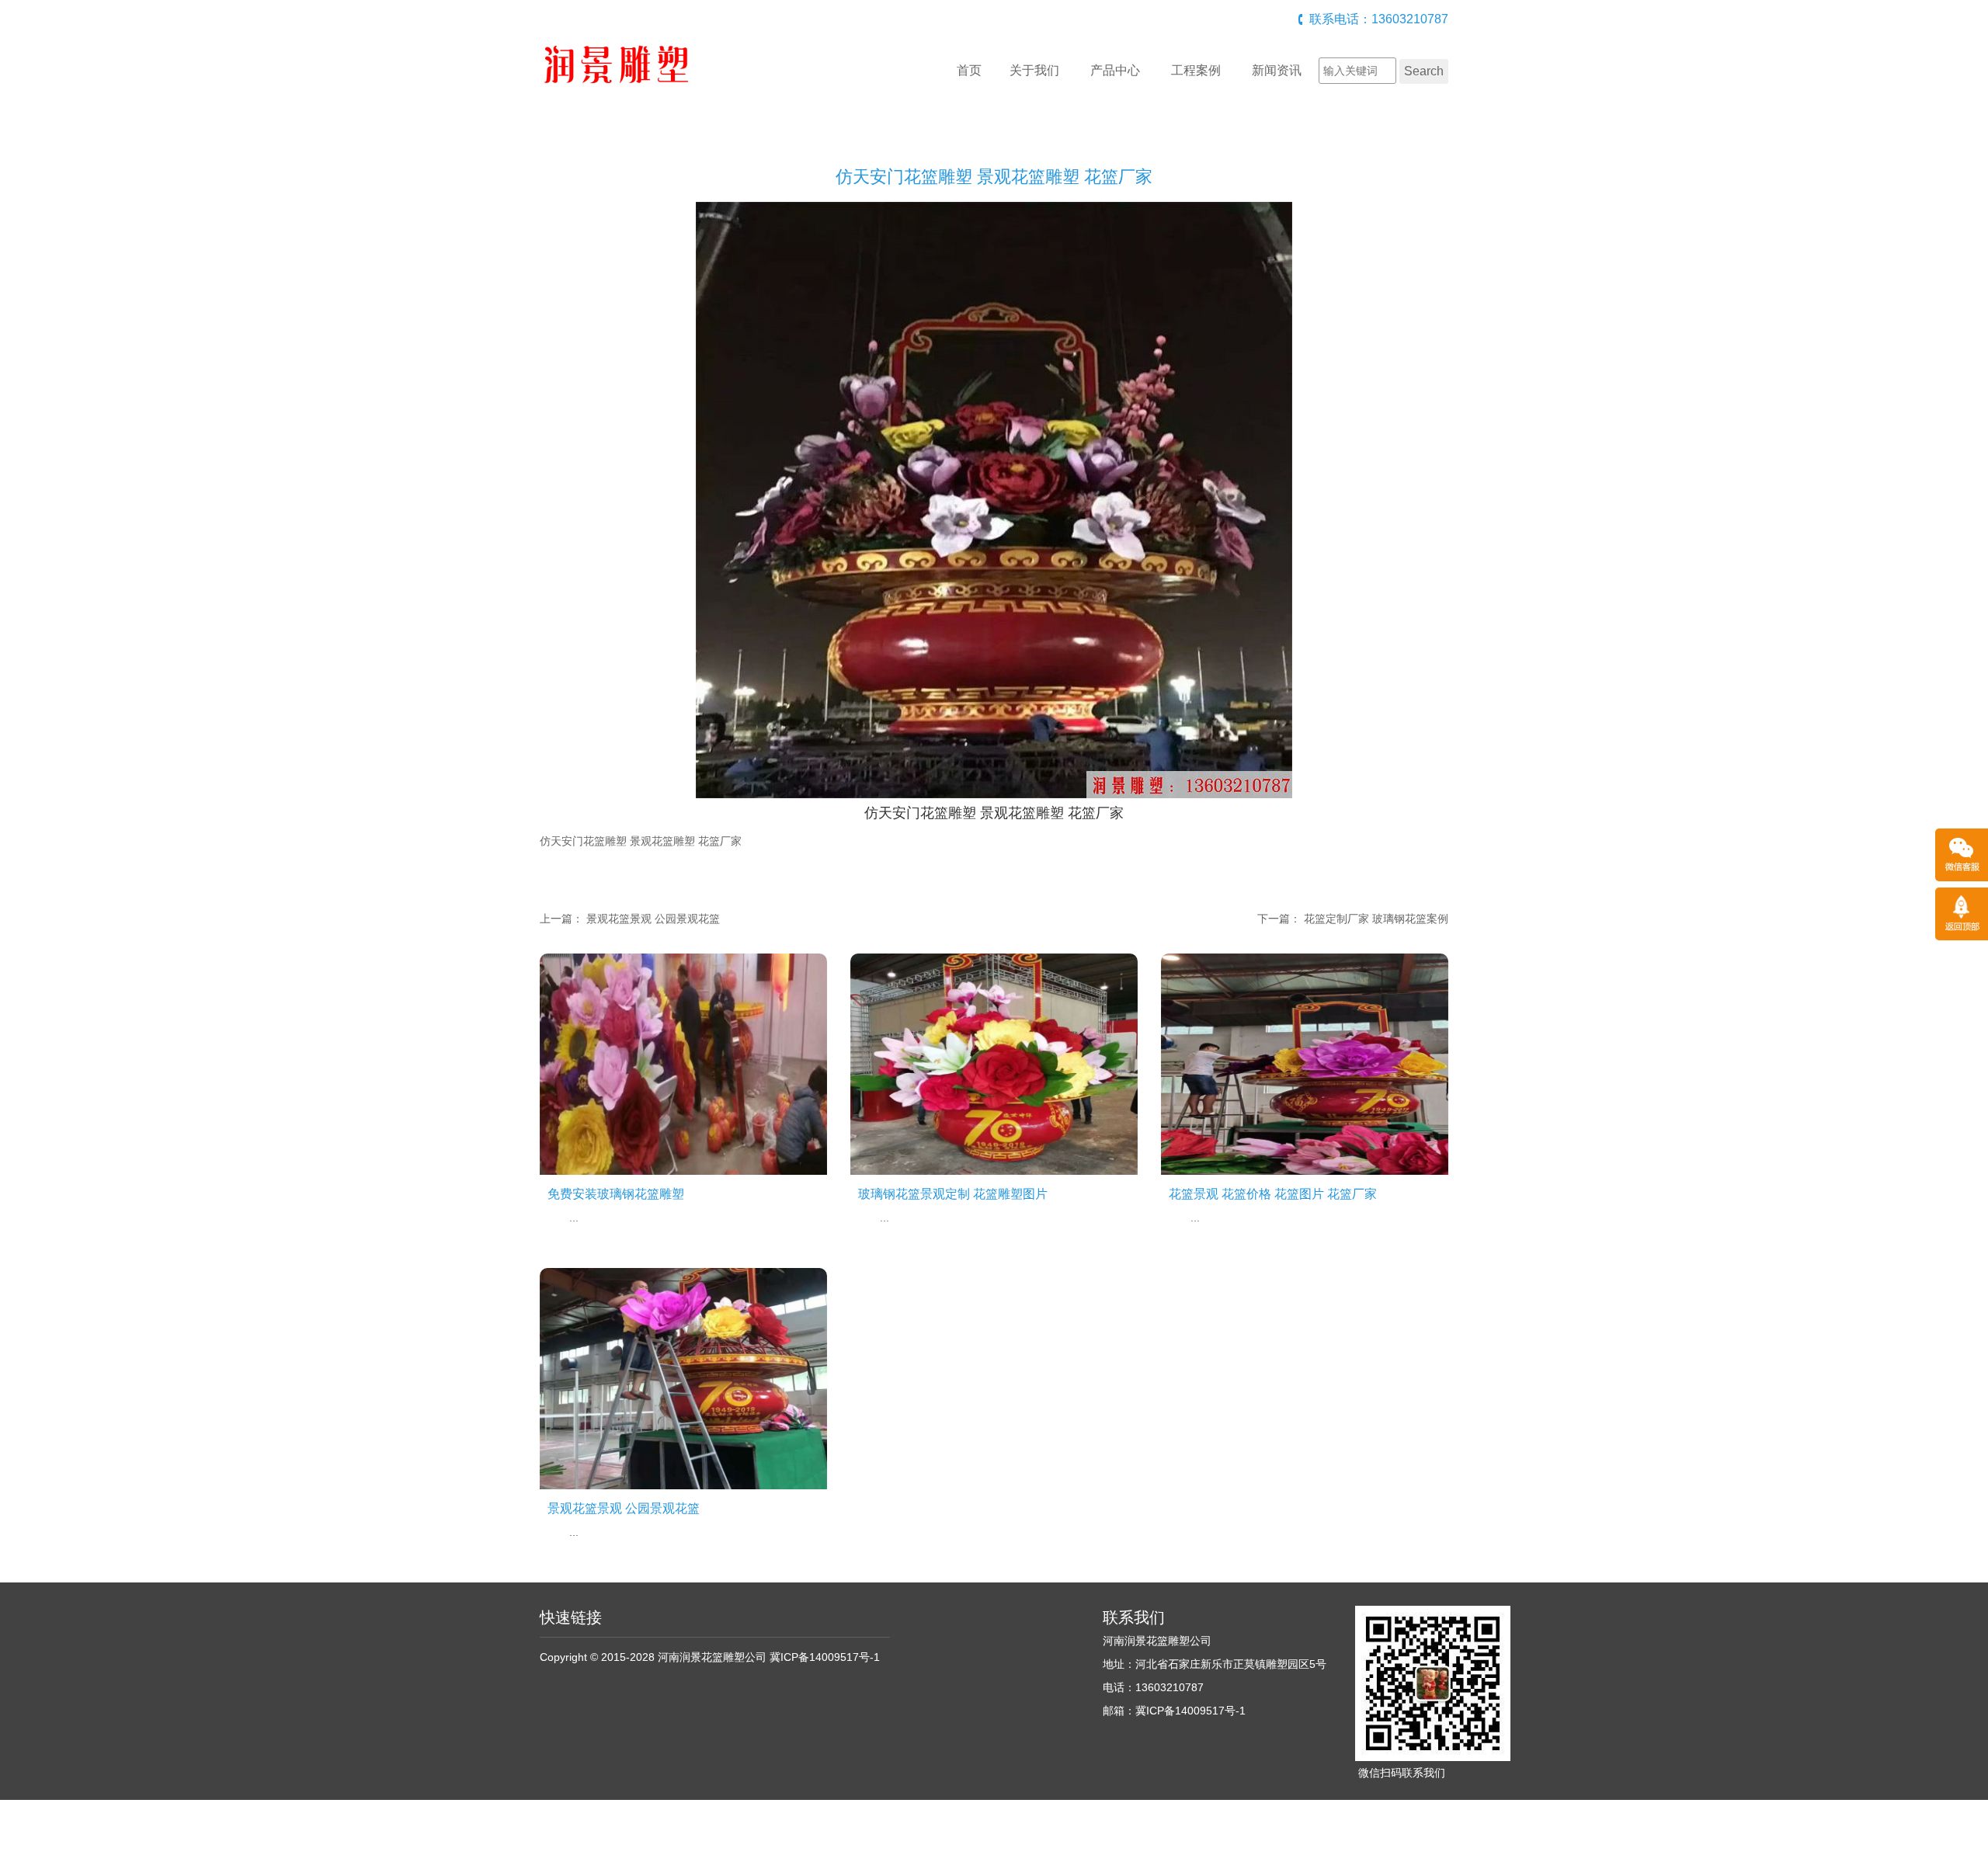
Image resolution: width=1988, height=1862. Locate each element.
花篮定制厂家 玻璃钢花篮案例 (1376, 919)
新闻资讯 (1277, 70)
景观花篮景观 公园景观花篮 (653, 919)
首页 (969, 70)
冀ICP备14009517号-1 (825, 1657)
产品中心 (1115, 70)
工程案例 (1196, 70)
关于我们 (1034, 70)
